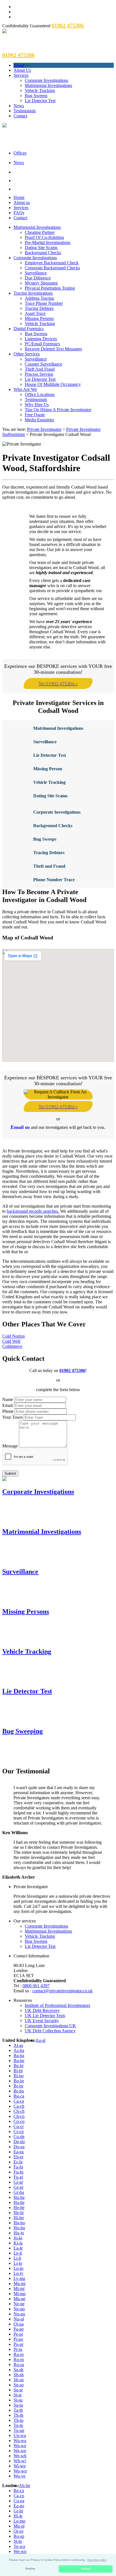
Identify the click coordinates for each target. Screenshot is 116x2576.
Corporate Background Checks (52, 268)
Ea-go (19, 2506)
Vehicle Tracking (40, 90)
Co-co (19, 2121)
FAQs (19, 213)
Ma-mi (19, 2283)
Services (21, 75)
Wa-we (20, 2446)
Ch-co (19, 2116)
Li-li (17, 2258)
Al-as (18, 2045)
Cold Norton (14, 1336)
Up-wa (20, 2435)
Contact (20, 116)
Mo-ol (19, 2526)
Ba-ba (19, 2055)
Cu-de (19, 2137)
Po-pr (18, 2344)
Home (19, 65)
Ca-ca (19, 2101)
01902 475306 (72, 1370)
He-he (19, 2207)
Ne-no (19, 2309)
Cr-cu (19, 2131)
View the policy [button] (97, 2560)
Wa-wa (20, 2440)
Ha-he (19, 2202)
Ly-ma (19, 2278)
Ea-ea (19, 2152)
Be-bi (18, 2066)
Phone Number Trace (54, 880)
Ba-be (19, 2061)
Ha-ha (19, 2197)
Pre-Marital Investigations (48, 242)
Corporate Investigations (46, 80)
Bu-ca (19, 2096)
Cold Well (11, 1341)
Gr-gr (18, 2187)
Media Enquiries (39, 420)
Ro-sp (19, 2536)
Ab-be (24, 2486)
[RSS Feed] (64, 189)
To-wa (19, 2546)
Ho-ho (19, 2223)
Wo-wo (20, 2471)
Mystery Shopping (41, 283)
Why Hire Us (37, 405)
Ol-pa (19, 2324)
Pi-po (18, 2339)
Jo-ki (18, 2238)
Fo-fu (18, 2172)
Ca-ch (19, 2106)
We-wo (20, 2551)
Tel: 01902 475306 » (58, 683)
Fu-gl (18, 2177)
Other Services (27, 354)
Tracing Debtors (39, 308)
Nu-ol (19, 2319)
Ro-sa (19, 2364)
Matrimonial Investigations (48, 85)
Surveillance (36, 273)
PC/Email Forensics (42, 344)
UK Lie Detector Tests (45, 2016)
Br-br (18, 2086)
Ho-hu (19, 2228)
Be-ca (19, 2491)
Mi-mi (19, 2289)
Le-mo (19, 2521)
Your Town (12, 1417)
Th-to (18, 2420)
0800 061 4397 (36, 1986)
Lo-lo (18, 2268)
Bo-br (19, 2081)
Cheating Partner (40, 232)
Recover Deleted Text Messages (53, 349)
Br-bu (19, 2091)
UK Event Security (42, 2021)
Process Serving (39, 374)
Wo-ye (19, 2476)
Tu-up (19, 2430)
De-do (19, 2142)
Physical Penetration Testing (50, 288)
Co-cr (19, 2126)
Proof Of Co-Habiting (44, 237)
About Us (22, 70)
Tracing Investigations (33, 293)
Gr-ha (19, 2192)
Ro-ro (19, 2359)
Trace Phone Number (44, 303)
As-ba (19, 2050)
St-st (17, 2395)
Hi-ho (19, 2218)
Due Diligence (38, 278)
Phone (8, 1411)
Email (7, 1405)
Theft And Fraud (40, 369)
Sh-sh (19, 2375)
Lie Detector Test (40, 101)
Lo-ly (18, 2273)
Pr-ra (18, 2349)
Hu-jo (19, 2233)
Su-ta (18, 2405)
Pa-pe (19, 2329)
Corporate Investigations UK (50, 2026)
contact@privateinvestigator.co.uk (63, 1991)
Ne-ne (19, 2304)
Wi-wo (20, 2466)
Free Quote (35, 415)
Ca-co (19, 2496)
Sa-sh (18, 2370)
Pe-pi (18, 2334)
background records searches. (33, 1211)
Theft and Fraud (49, 866)
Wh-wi (20, 2461)
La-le (18, 2248)
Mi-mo (20, 2294)
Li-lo (18, 2263)
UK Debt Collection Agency (50, 2031)
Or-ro (18, 2531)
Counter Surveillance (43, 364)
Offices (20, 153)
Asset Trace (35, 313)
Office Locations (40, 394)
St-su (18, 2400)
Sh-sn (19, 2380)
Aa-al (40, 2040)
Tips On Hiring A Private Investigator (58, 410)
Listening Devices (41, 339)
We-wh (20, 2456)
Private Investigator (44, 429)
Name (8, 1399)
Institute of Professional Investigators (57, 2005)
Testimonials (25, 111)
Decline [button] (30, 2569)
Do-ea (19, 2147)
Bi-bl (18, 2071)
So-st (18, 2390)
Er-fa (18, 2162)
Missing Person (48, 769)
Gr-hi (18, 2511)
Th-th (18, 2415)
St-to (18, 2541)
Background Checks (43, 253)
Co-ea (19, 2501)
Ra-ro (19, 2354)
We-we (20, 2451)
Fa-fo (18, 2167)
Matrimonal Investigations (58, 728)
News (19, 106)
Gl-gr (18, 2182)
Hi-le (18, 2516)
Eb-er (18, 2157)
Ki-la (18, 2243)
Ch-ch (19, 2111)
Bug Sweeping (23, 1731)
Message (10, 1446)
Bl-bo (19, 2076)
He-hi (19, 2213)
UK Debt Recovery (42, 2010)
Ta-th (18, 2410)
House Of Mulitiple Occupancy (53, 384)
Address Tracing (39, 298)
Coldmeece (12, 1346)
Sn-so (19, 2385)
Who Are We (25, 389)
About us (22, 202)
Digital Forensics (29, 329)
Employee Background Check (52, 263)
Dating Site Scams (41, 248)
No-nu (19, 2314)
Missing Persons (39, 318)
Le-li (18, 2253)
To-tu (18, 2425)
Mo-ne (19, 2299)
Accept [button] (86, 2569)
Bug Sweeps (36, 96)
